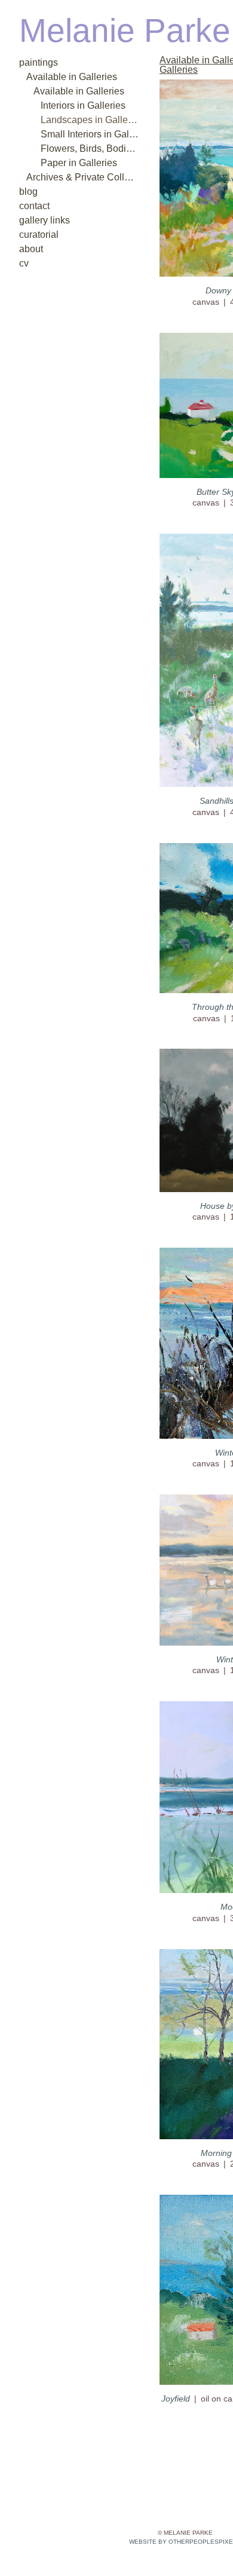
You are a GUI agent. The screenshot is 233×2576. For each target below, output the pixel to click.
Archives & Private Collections (80, 177)
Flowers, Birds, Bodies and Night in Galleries (90, 148)
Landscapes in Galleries (83, 120)
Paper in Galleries (71, 163)
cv (23, 263)
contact (33, 206)
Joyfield (176, 2389)
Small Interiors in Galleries (87, 134)
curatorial (36, 235)
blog (27, 192)
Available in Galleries (62, 77)
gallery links (40, 220)
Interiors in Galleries (76, 105)
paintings (36, 62)
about (29, 249)
